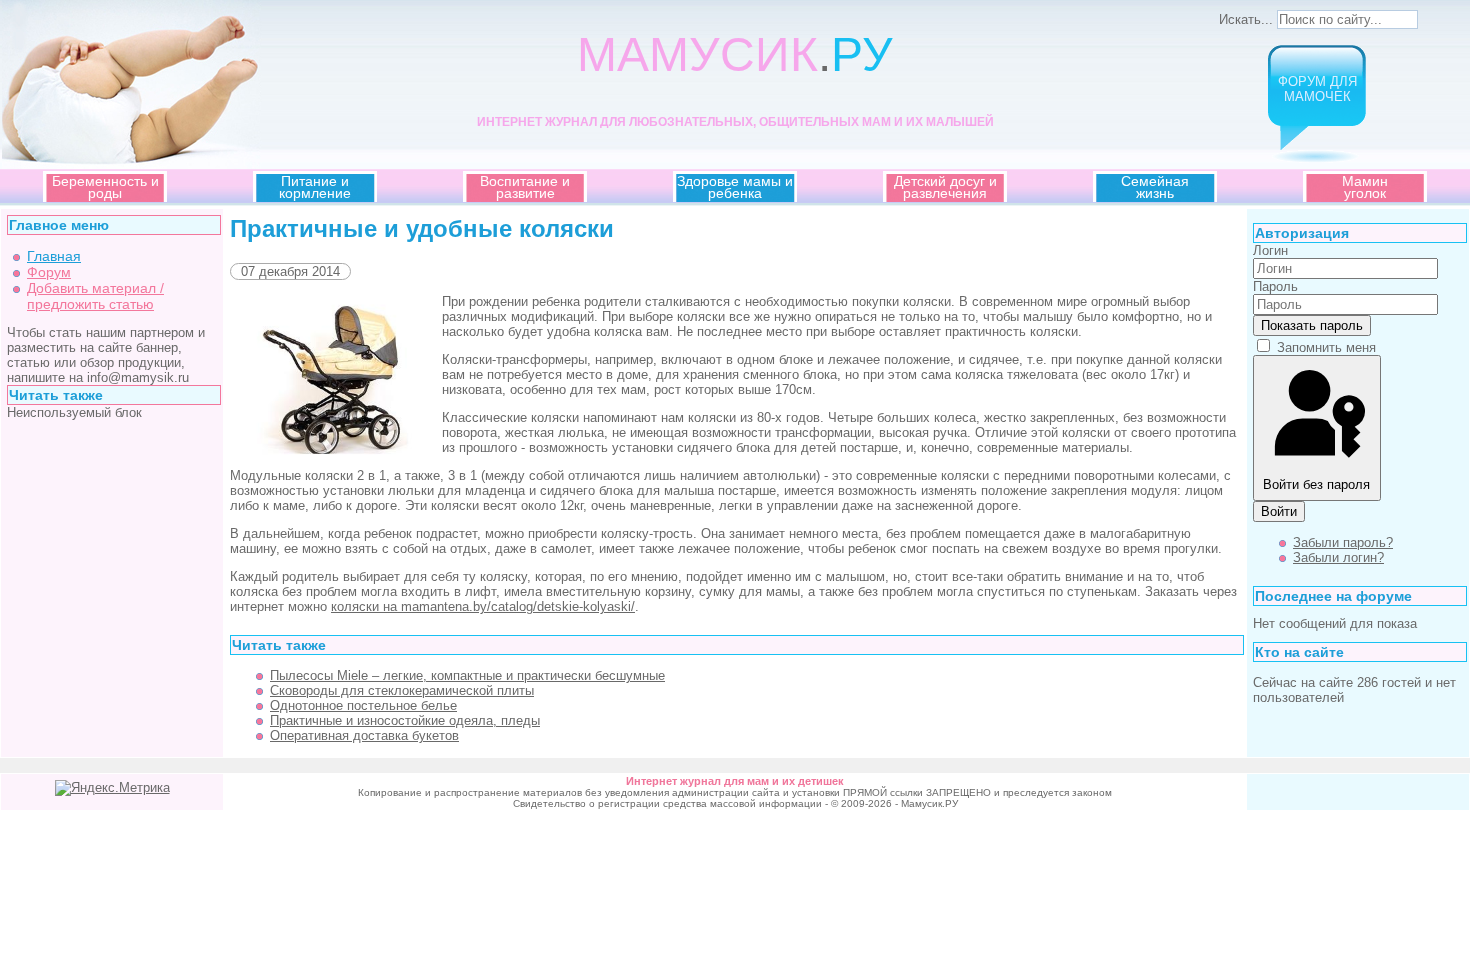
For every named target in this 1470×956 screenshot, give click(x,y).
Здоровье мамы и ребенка (735, 187)
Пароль (1275, 286)
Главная (54, 256)
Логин (1270, 250)
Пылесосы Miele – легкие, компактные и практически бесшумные (467, 675)
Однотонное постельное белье (363, 705)
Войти (1279, 511)
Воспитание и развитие (525, 187)
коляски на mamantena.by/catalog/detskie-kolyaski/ (483, 606)
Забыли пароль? (1343, 542)
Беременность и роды (105, 187)
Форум (49, 272)
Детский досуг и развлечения (945, 187)
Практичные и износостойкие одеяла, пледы (405, 720)
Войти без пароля (1316, 484)
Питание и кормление (315, 187)
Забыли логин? (1338, 557)
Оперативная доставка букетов (364, 735)
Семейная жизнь (1155, 187)
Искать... (1246, 19)
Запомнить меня (1326, 347)
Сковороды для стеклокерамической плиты (402, 690)
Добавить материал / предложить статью (95, 296)
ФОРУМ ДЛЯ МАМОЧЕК (1317, 89)
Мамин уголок (1365, 187)
